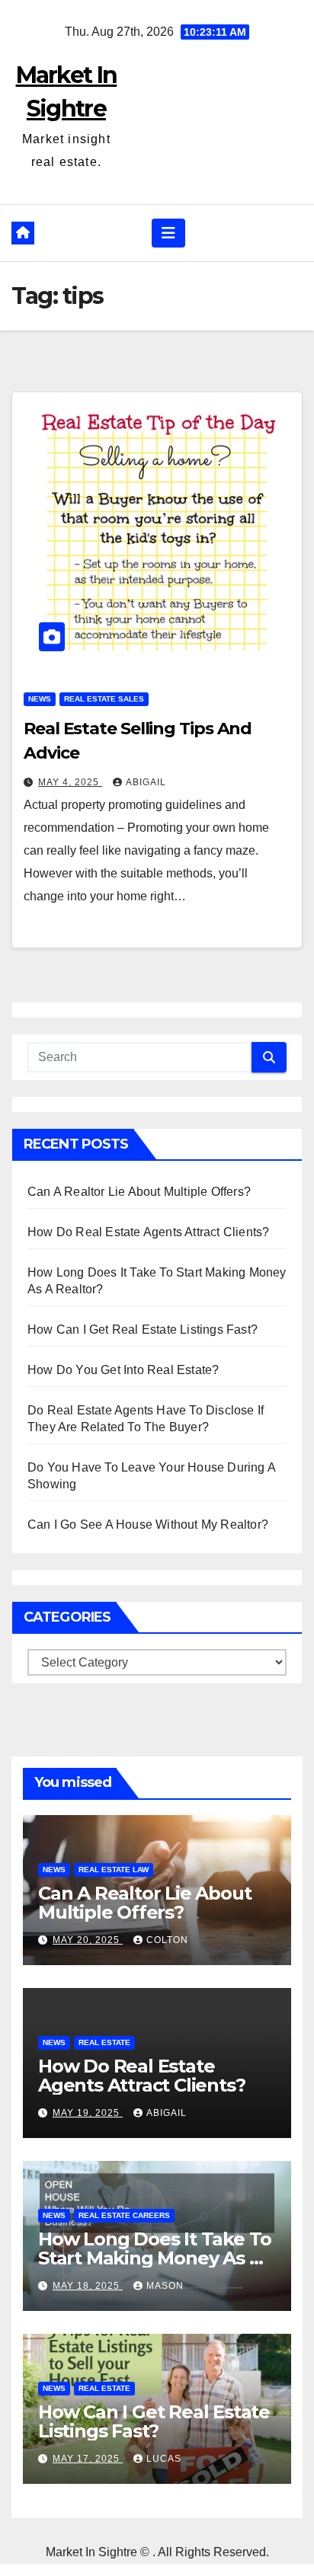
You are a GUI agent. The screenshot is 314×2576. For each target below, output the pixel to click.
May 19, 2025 (88, 2113)
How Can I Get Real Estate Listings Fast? (143, 1330)
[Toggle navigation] (168, 233)
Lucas (164, 2459)
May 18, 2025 (88, 2286)
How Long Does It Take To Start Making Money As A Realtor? (155, 2258)
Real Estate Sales (104, 699)
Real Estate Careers (124, 2215)
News (40, 699)
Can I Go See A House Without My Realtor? (148, 1525)
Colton (167, 1940)
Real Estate (104, 2042)
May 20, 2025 (88, 1940)
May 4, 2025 (70, 782)
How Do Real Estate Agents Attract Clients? (148, 1232)
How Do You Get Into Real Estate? (123, 1370)
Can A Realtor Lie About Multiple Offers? (139, 1192)
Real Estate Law (114, 1870)
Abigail (146, 782)
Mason (165, 2286)
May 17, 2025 (88, 2459)
